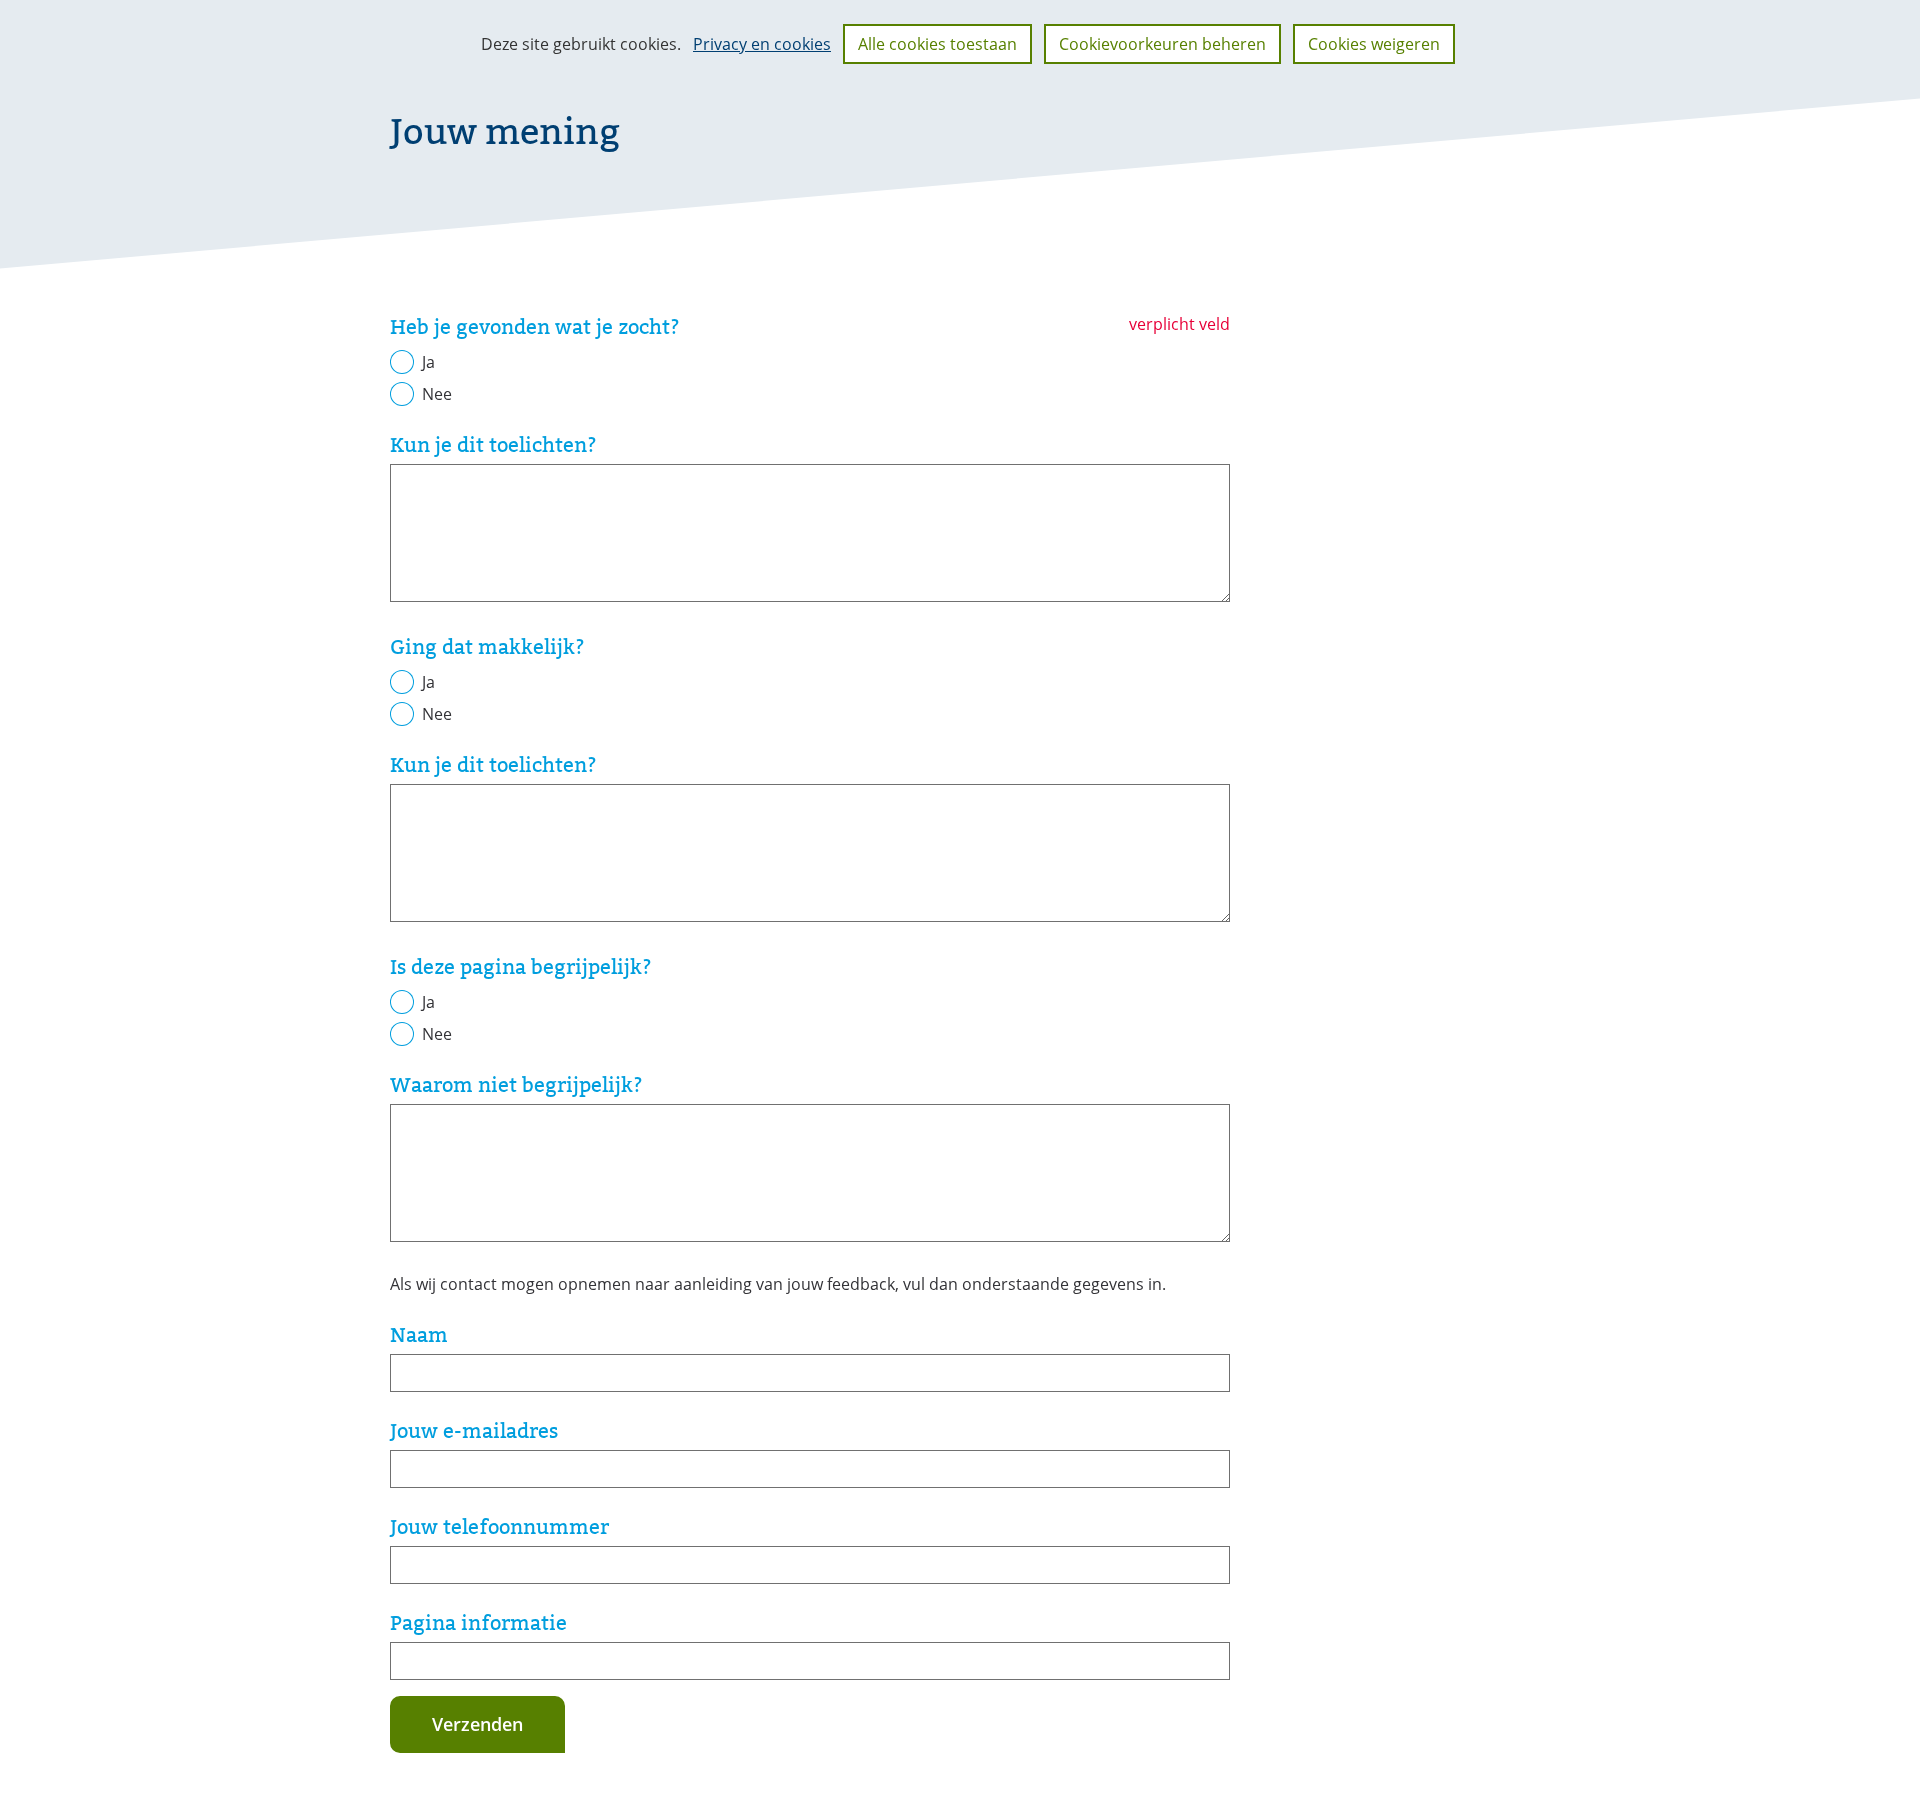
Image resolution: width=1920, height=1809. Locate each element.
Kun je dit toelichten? (493, 445)
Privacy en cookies (762, 44)
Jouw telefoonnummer (499, 1527)
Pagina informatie (478, 1623)
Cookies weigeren (1374, 44)
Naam (419, 1335)
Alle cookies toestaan (937, 44)
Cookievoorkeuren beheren (1162, 44)
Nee (437, 394)
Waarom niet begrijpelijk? (516, 1085)
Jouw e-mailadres (474, 1431)
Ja (428, 362)
